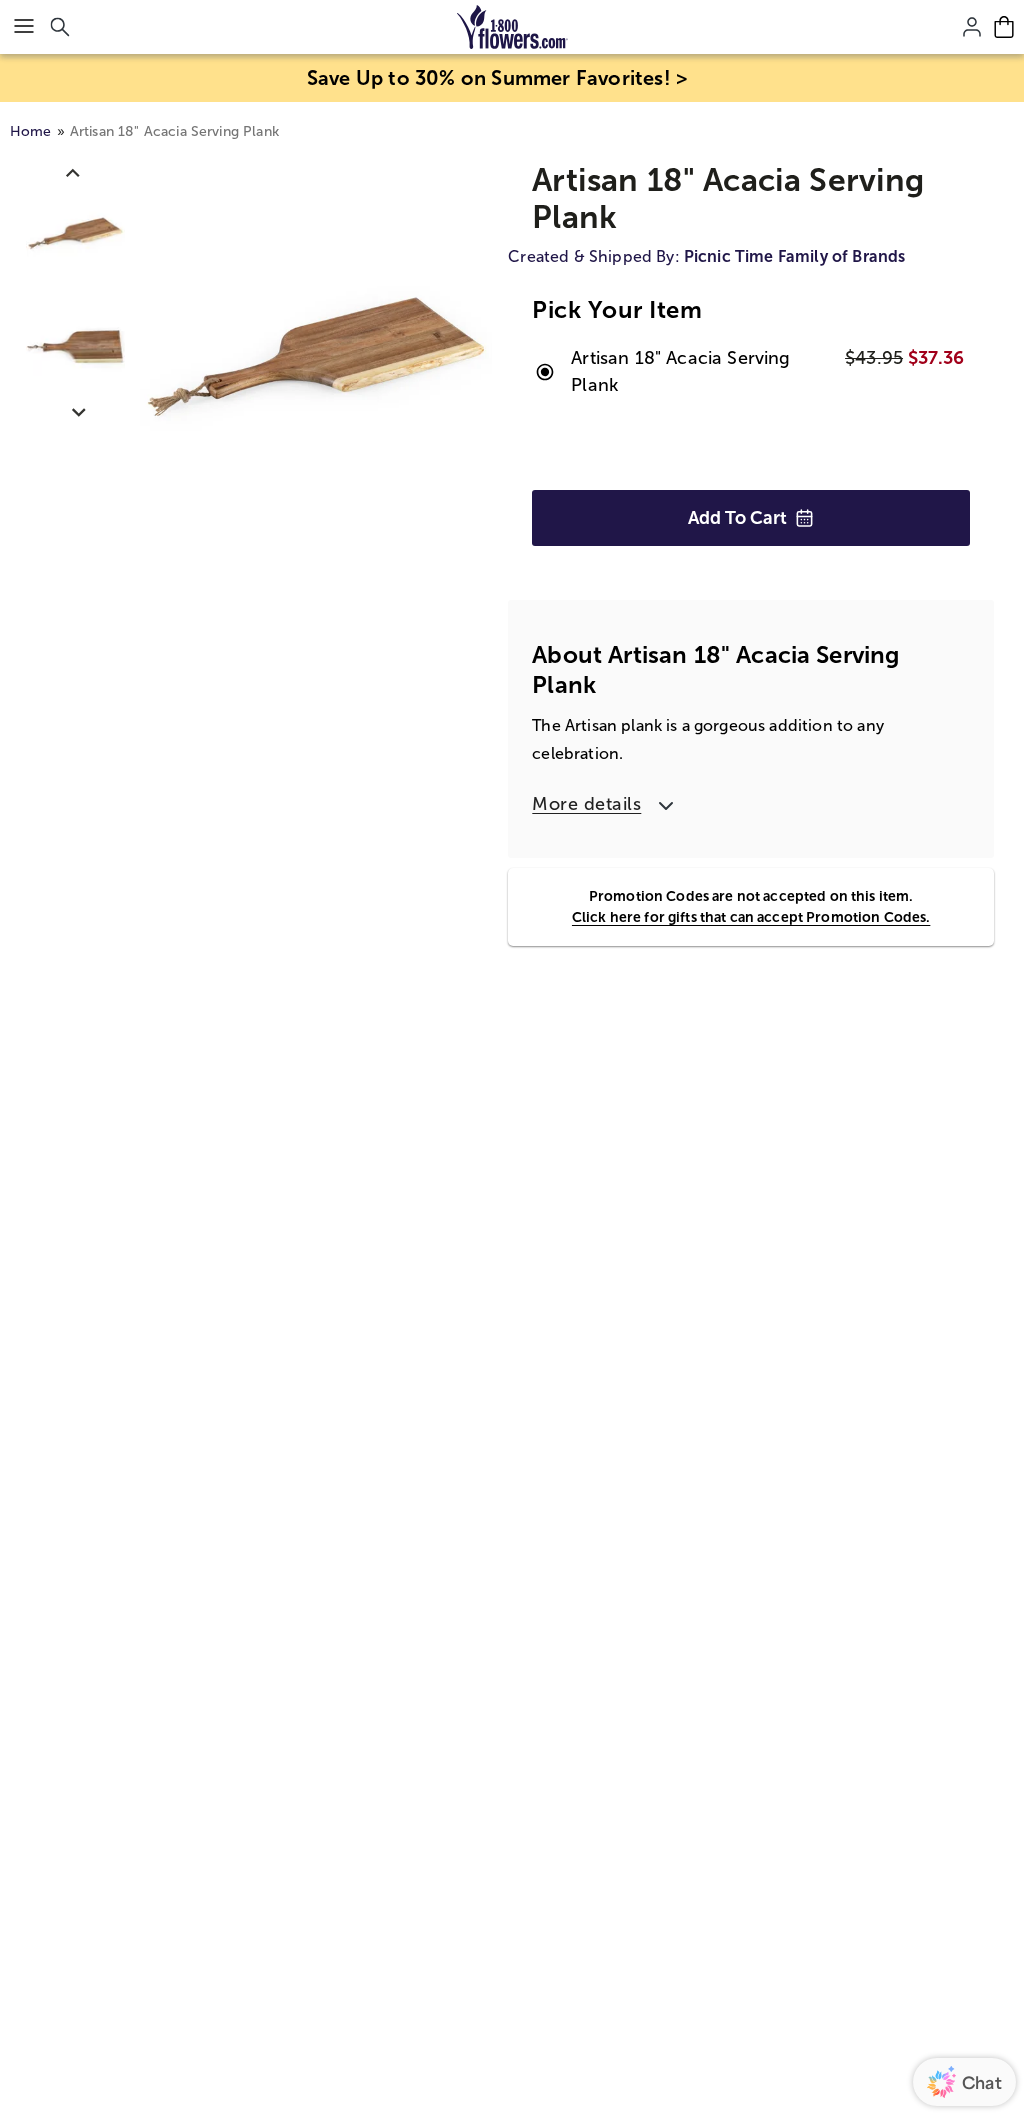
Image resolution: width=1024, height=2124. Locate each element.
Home (31, 131)
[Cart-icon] (1004, 27)
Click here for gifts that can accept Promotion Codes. (751, 917)
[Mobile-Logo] (512, 27)
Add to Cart (737, 518)
